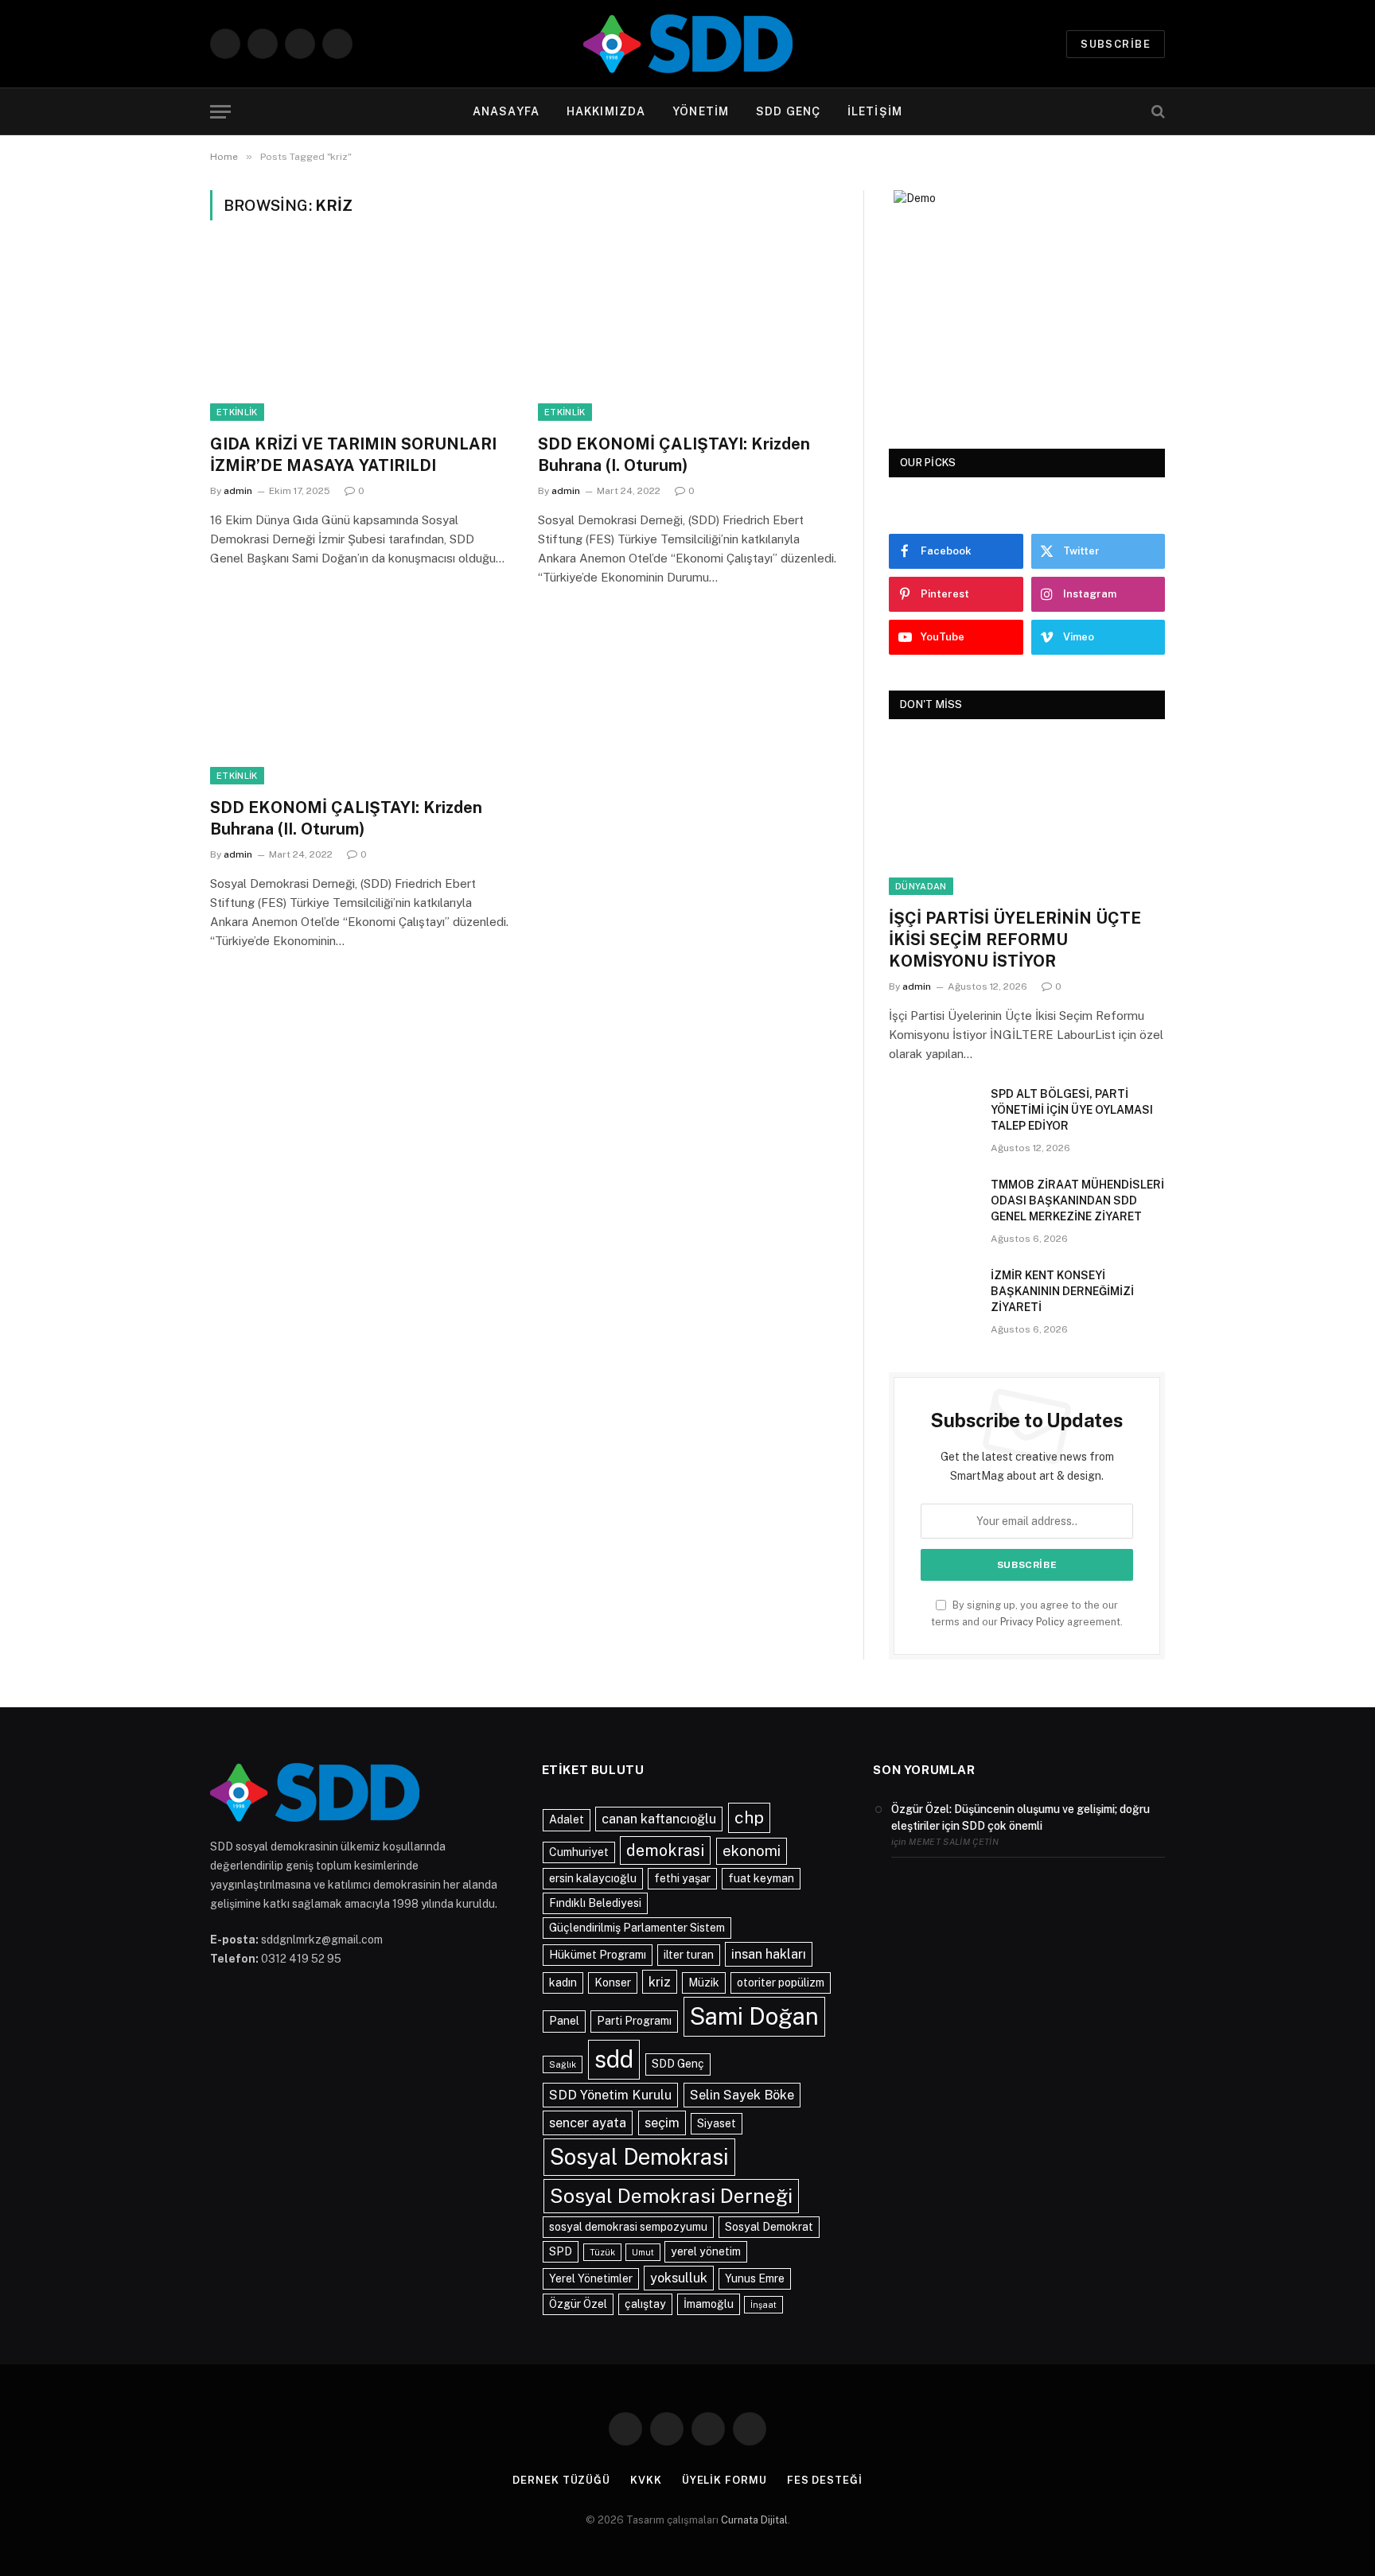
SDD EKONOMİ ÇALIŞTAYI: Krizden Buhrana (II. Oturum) (346, 818)
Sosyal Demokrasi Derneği (671, 2196)
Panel (564, 2021)
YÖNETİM (701, 111)
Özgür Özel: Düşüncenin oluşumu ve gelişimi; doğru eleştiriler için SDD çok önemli (1021, 1817)
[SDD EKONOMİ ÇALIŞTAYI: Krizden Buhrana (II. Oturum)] (360, 700)
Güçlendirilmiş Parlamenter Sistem (637, 1928)
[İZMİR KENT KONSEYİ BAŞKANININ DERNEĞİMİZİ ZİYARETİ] (933, 1296)
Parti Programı (634, 2021)
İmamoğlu (709, 2304)
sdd (614, 2059)
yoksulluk (679, 2278)
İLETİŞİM (875, 111)
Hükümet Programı (598, 1955)
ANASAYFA (506, 111)
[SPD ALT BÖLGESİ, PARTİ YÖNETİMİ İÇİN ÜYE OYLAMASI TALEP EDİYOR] (933, 1115)
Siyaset (717, 2123)
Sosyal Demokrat (769, 2227)
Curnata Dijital (754, 2520)
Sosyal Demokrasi (639, 2157)
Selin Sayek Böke (742, 2095)
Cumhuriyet (579, 1852)
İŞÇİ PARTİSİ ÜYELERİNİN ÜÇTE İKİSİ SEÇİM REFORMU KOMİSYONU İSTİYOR (1015, 940)
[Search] (1157, 112)
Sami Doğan (754, 2016)
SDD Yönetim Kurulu (610, 2095)
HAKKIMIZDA (606, 111)
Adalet (567, 1819)
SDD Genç (678, 2064)
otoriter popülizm (781, 1983)
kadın (563, 1983)
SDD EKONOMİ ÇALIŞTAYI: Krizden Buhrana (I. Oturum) (674, 455)
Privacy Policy (1032, 1622)
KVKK (646, 2480)
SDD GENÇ (788, 111)
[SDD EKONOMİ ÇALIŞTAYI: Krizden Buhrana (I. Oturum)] (687, 337)
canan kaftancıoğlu (659, 1819)
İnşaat (763, 2305)
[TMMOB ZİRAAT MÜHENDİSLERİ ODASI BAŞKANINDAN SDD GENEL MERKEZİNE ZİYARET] (933, 1205)
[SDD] (688, 44)
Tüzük (602, 2252)
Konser (613, 1983)
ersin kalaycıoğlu (593, 1878)
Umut (643, 2252)
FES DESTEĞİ (825, 2480)
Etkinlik (237, 412)
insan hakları (769, 1954)
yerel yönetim (706, 2251)
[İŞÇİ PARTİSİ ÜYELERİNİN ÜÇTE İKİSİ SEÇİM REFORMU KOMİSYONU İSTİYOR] (1027, 817)
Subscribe (1116, 44)
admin (238, 491)
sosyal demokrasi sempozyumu (628, 2227)
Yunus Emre (755, 2278)
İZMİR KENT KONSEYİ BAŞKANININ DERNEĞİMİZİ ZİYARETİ (1062, 1291)
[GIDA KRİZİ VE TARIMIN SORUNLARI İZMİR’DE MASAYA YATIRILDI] (360, 337)
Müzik (704, 1983)
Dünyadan (921, 886)
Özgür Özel (578, 2304)
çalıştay (645, 2304)
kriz (660, 1982)
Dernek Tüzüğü (561, 2480)
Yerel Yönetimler (591, 2278)
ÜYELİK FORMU (725, 2480)
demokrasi (665, 1850)
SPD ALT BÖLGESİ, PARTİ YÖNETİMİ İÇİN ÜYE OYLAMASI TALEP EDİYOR (1072, 1110)
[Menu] (220, 112)
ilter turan (689, 1955)
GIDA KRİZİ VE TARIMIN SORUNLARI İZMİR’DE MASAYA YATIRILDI (353, 455)
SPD (561, 2251)
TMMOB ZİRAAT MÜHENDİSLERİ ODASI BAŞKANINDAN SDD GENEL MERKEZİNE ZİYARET (1077, 1200)
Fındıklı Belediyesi (595, 1903)
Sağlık (563, 2064)
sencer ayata (588, 2123)
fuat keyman (761, 1878)
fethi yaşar (682, 1878)
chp (749, 1817)
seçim (662, 2123)
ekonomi (752, 1851)
